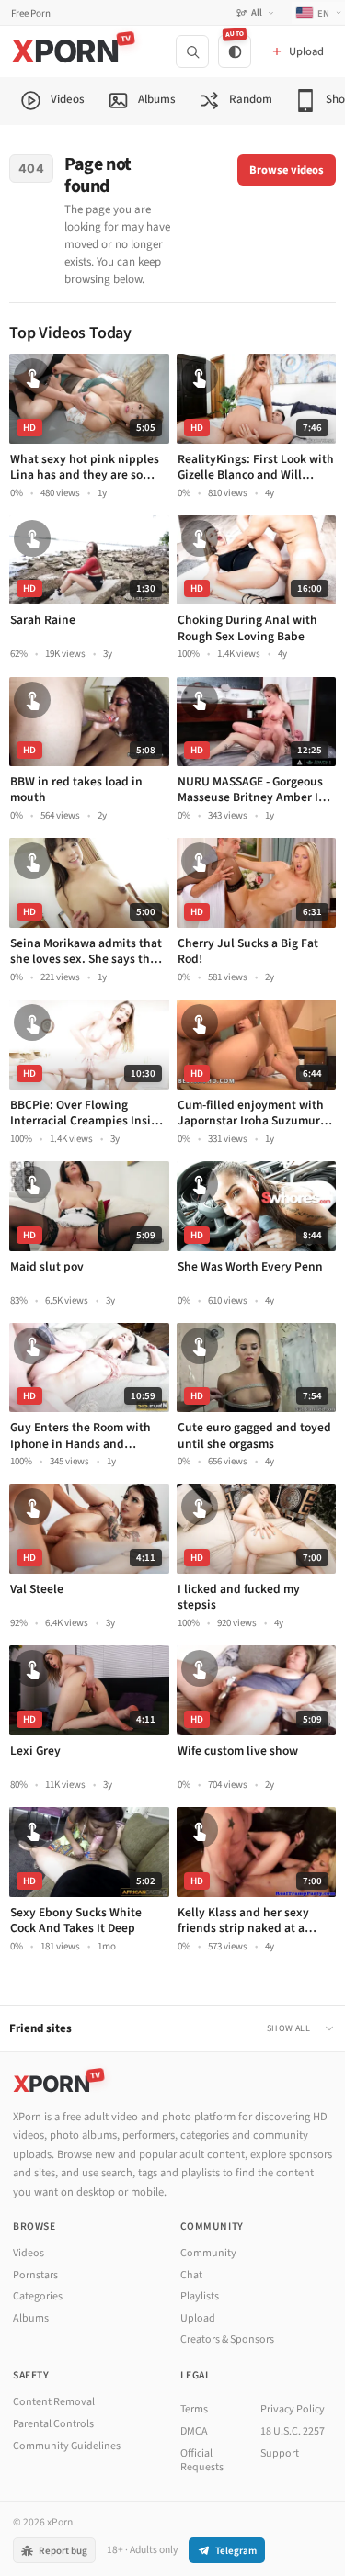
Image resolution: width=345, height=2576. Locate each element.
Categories (38, 2296)
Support (280, 2453)
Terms (194, 2409)
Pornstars (35, 2275)
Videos (29, 2253)
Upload (198, 2318)
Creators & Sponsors (227, 2339)
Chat (191, 2275)
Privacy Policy (293, 2409)
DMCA (194, 2431)
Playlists (200, 2296)
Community (208, 2253)
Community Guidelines (67, 2446)
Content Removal (54, 2402)
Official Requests (202, 2461)
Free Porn (31, 13)
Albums (31, 2318)
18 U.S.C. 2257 (293, 2431)
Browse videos (287, 170)
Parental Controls (53, 2424)
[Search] (192, 51)
